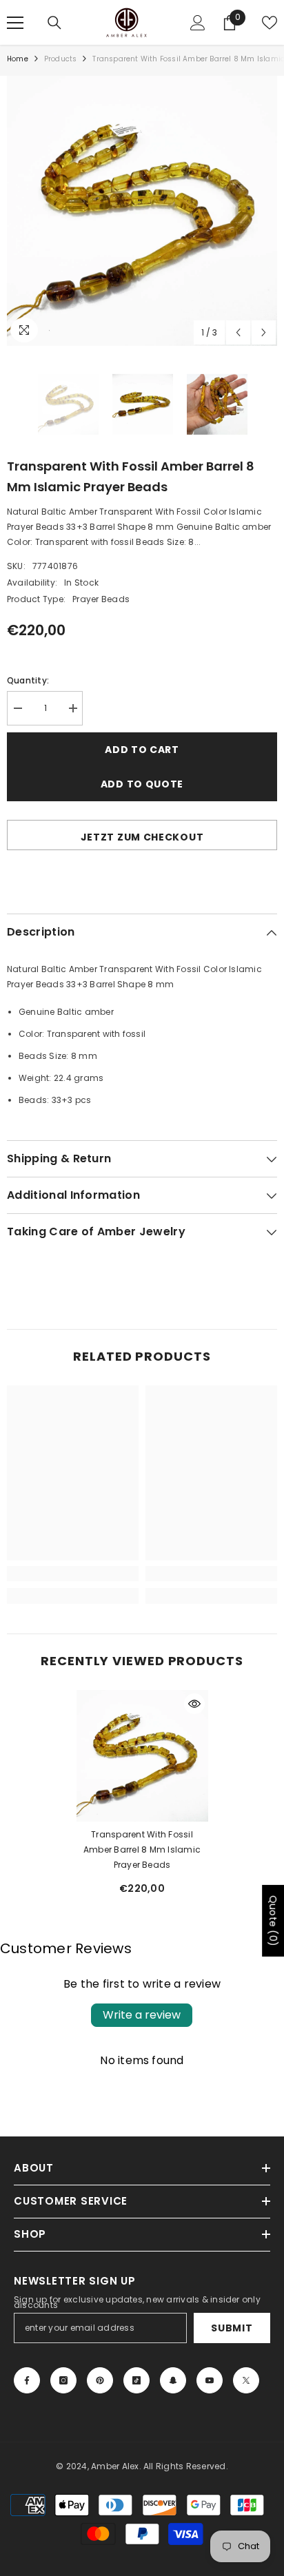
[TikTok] (136, 2380)
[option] (142, 211)
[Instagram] (63, 2380)
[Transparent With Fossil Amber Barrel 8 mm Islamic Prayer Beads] (142, 1756)
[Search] (54, 23)
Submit (232, 2328)
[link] (73, 1574)
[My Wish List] (270, 23)
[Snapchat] (173, 2380)
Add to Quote (142, 784)
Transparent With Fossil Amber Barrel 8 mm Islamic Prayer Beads (142, 1849)
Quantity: (28, 680)
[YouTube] (210, 2380)
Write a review (142, 2015)
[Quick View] (194, 1704)
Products (61, 59)
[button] (238, 332)
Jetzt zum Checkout (142, 837)
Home (18, 59)
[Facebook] (27, 2380)
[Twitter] (246, 2380)
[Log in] (198, 23)
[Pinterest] (100, 2380)
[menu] (15, 23)
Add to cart (142, 750)
